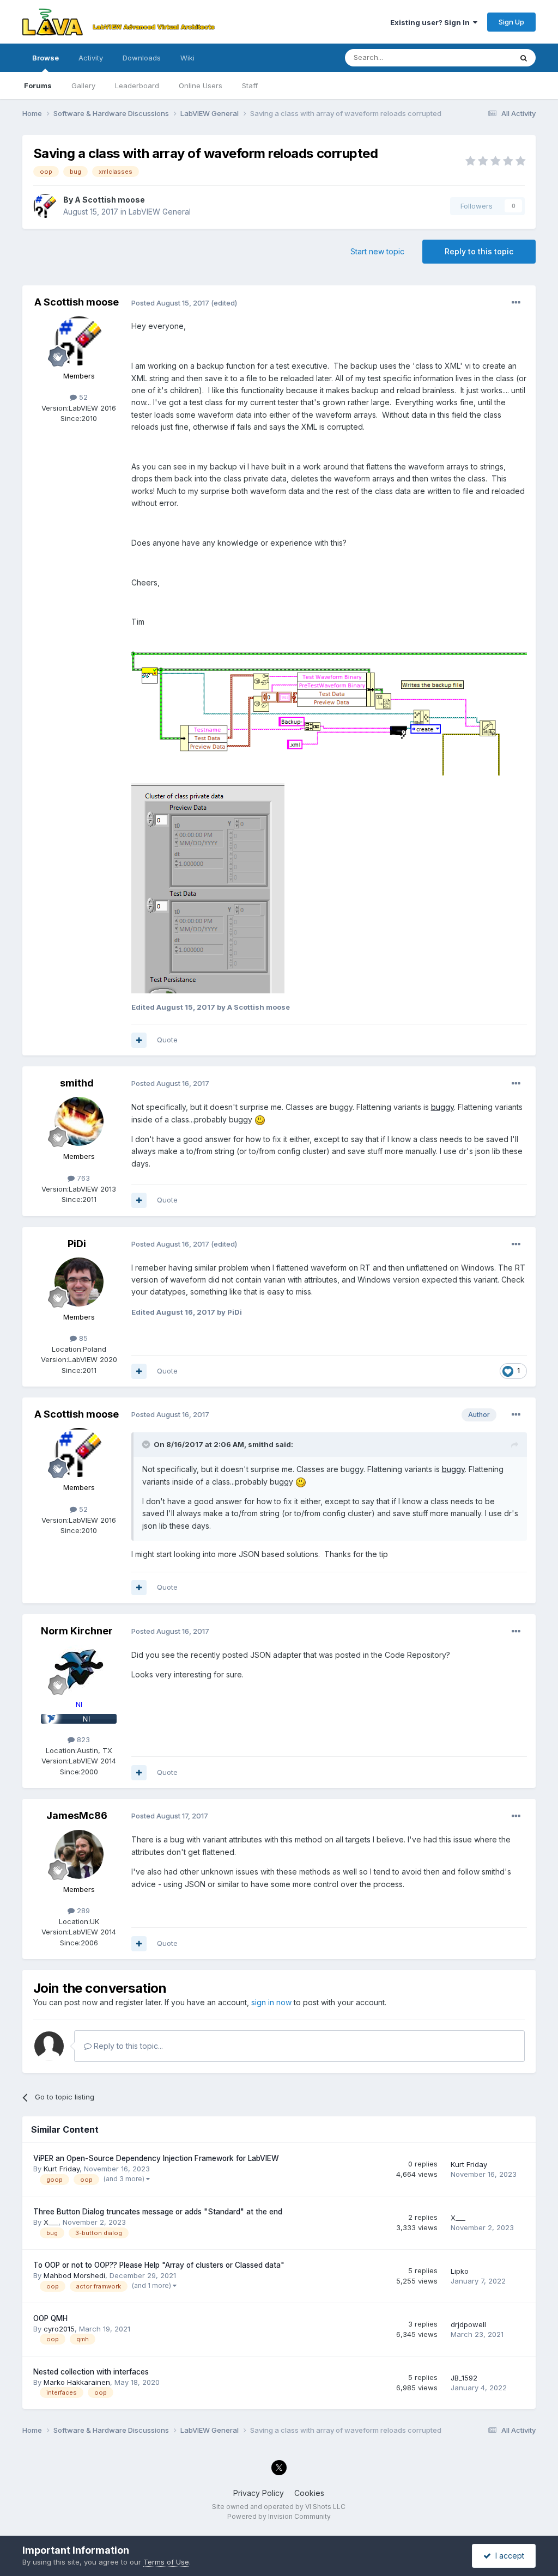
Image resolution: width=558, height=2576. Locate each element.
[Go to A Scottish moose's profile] (45, 206)
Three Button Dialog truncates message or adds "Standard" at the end (158, 2212)
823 (82, 1739)
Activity (91, 58)
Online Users (201, 86)
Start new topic (377, 251)
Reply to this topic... (127, 2046)
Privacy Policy (259, 2493)
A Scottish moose (110, 200)
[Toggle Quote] (147, 1444)
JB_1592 (464, 2378)
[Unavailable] (329, 705)
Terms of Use (166, 2562)
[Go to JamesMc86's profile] (79, 1854)
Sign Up (511, 22)
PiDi (77, 1244)
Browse (46, 58)
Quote (167, 1040)
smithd (77, 1083)
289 (82, 1910)
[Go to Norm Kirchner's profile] (79, 1669)
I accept (508, 2556)
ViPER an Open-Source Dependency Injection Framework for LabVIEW (156, 2158)
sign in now (271, 2002)
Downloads (142, 58)
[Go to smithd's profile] (79, 1121)
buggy (442, 1107)
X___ (51, 2222)
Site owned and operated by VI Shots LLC (279, 2507)
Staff (250, 86)
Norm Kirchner (77, 1631)
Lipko (460, 2271)
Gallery (83, 86)
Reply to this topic (479, 251)
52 (82, 397)
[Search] (524, 58)
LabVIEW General (160, 212)
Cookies (309, 2493)
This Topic (480, 57)
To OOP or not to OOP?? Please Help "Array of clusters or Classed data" (159, 2265)
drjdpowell (468, 2324)
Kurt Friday (62, 2169)
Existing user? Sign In (432, 22)
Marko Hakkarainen (77, 2382)
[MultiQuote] (139, 1040)
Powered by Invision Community (279, 2516)
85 (82, 1338)
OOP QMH (50, 2318)
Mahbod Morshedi (74, 2275)
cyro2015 (59, 2329)
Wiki (187, 58)
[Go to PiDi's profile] (79, 1282)
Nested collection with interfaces (91, 2372)
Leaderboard (137, 86)
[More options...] (516, 303)
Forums (38, 86)
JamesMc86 (77, 1815)
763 (82, 1178)
